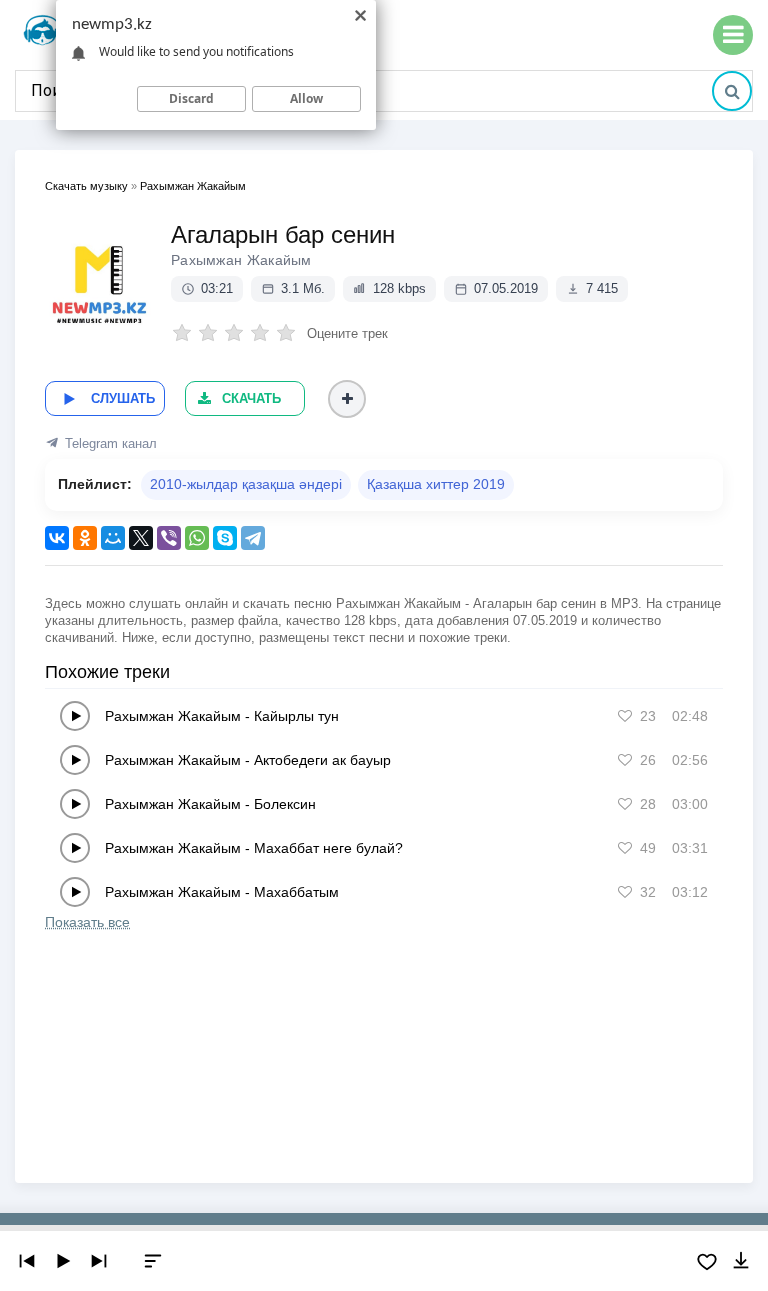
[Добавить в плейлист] (347, 399)
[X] (141, 538)
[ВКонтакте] (57, 538)
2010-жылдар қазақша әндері (246, 484)
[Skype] (225, 538)
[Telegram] (253, 538)
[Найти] (732, 91)
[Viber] (169, 538)
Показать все (87, 922)
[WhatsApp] (197, 538)
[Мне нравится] (625, 716)
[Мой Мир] (113, 538)
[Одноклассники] (85, 538)
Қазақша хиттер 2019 (436, 484)
